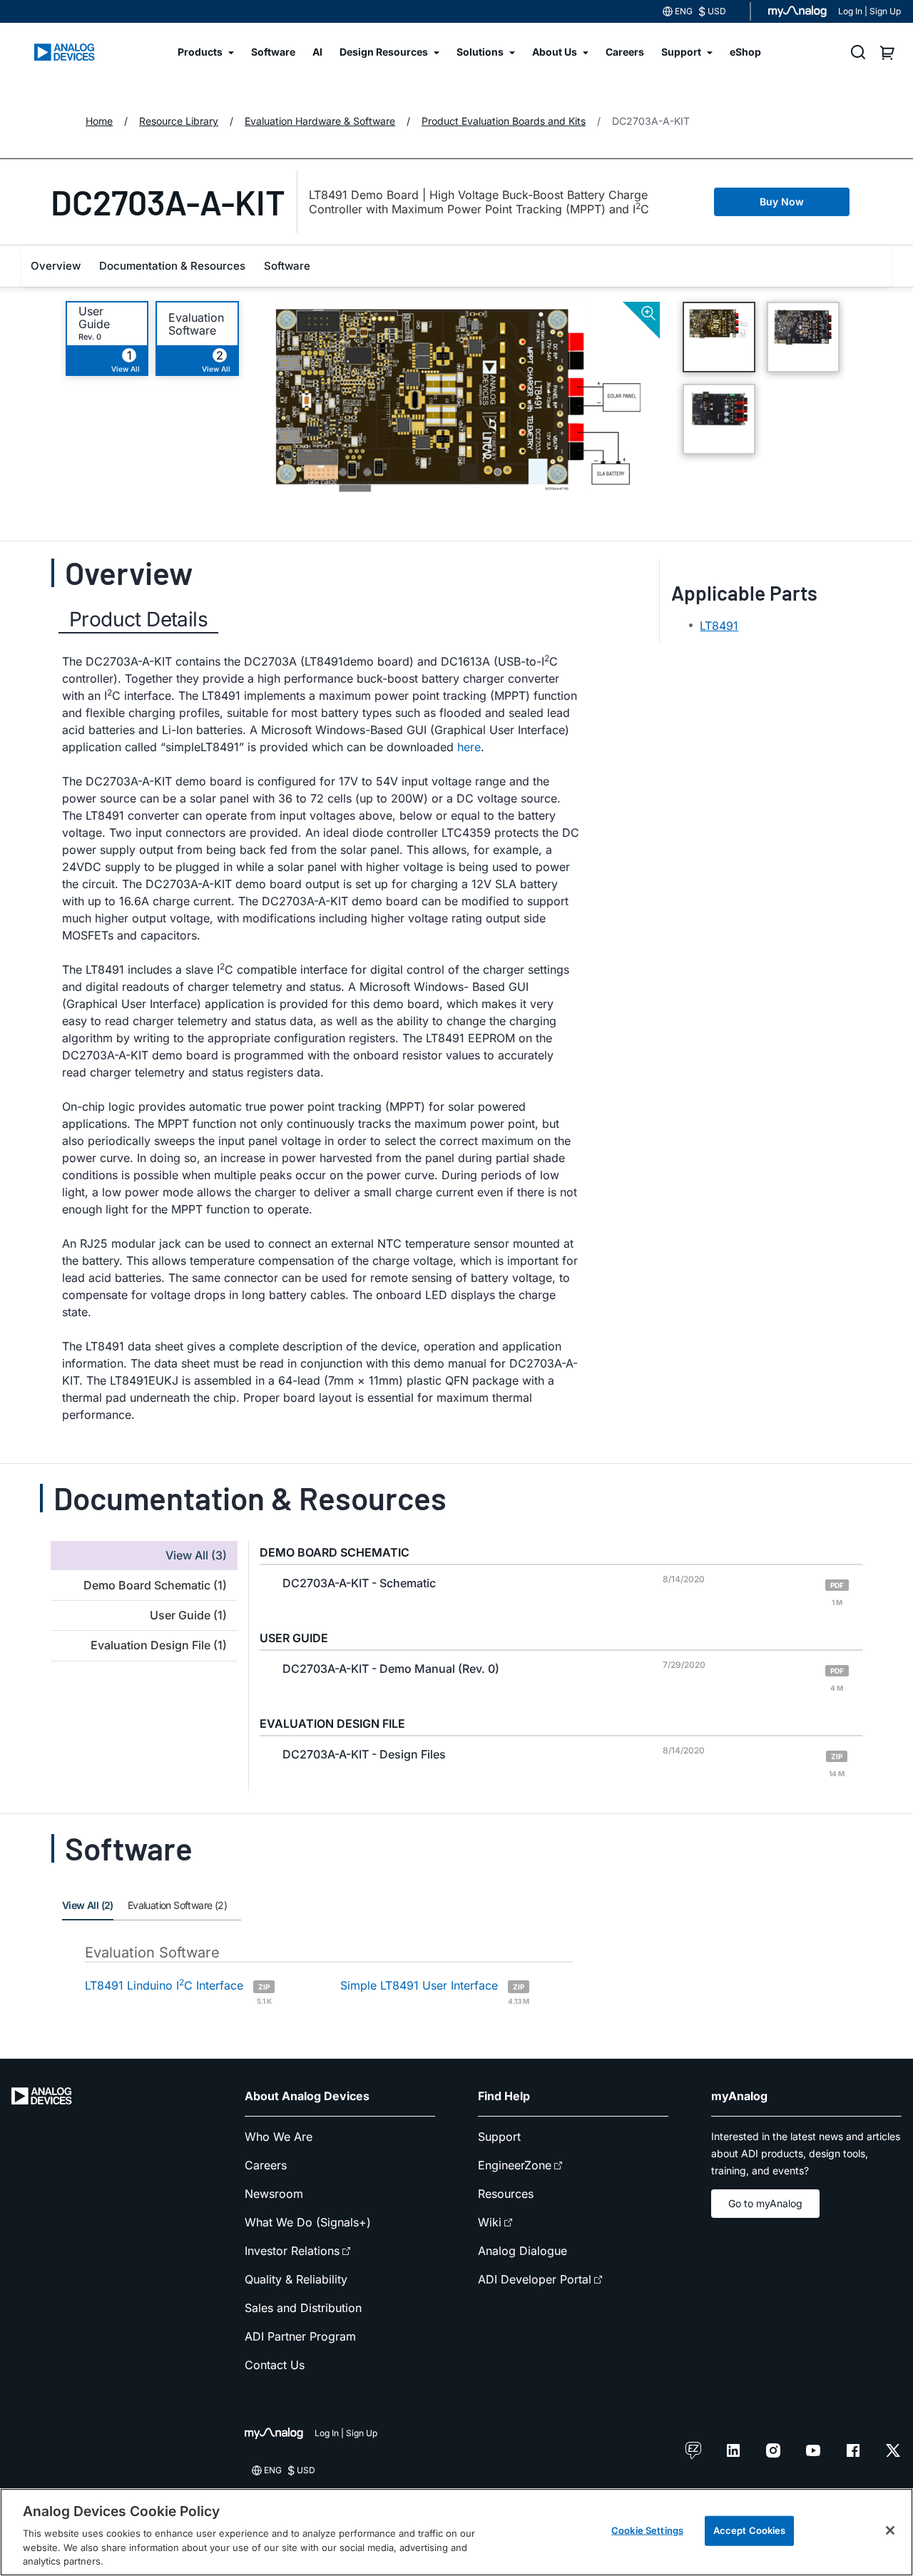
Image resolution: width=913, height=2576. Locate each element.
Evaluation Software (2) (177, 1905)
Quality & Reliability (296, 2279)
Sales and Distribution (303, 2308)
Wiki (490, 2222)
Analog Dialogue (522, 2251)
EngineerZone (515, 2165)
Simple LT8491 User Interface (435, 1991)
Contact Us (275, 2365)
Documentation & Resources (172, 266)
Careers (266, 2165)
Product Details (138, 619)
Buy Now (782, 202)
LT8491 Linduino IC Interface (178, 1991)
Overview (56, 266)
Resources (506, 2194)
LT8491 (719, 626)
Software (287, 266)
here (469, 747)
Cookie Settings (647, 2530)
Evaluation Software (196, 324)
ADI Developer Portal (535, 2279)
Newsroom (274, 2194)
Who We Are (279, 2137)
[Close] (890, 2530)
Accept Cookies (750, 2530)
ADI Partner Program (300, 2336)
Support (499, 2137)
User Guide (94, 317)
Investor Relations (292, 2251)
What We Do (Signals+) (308, 2222)
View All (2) (88, 1905)
